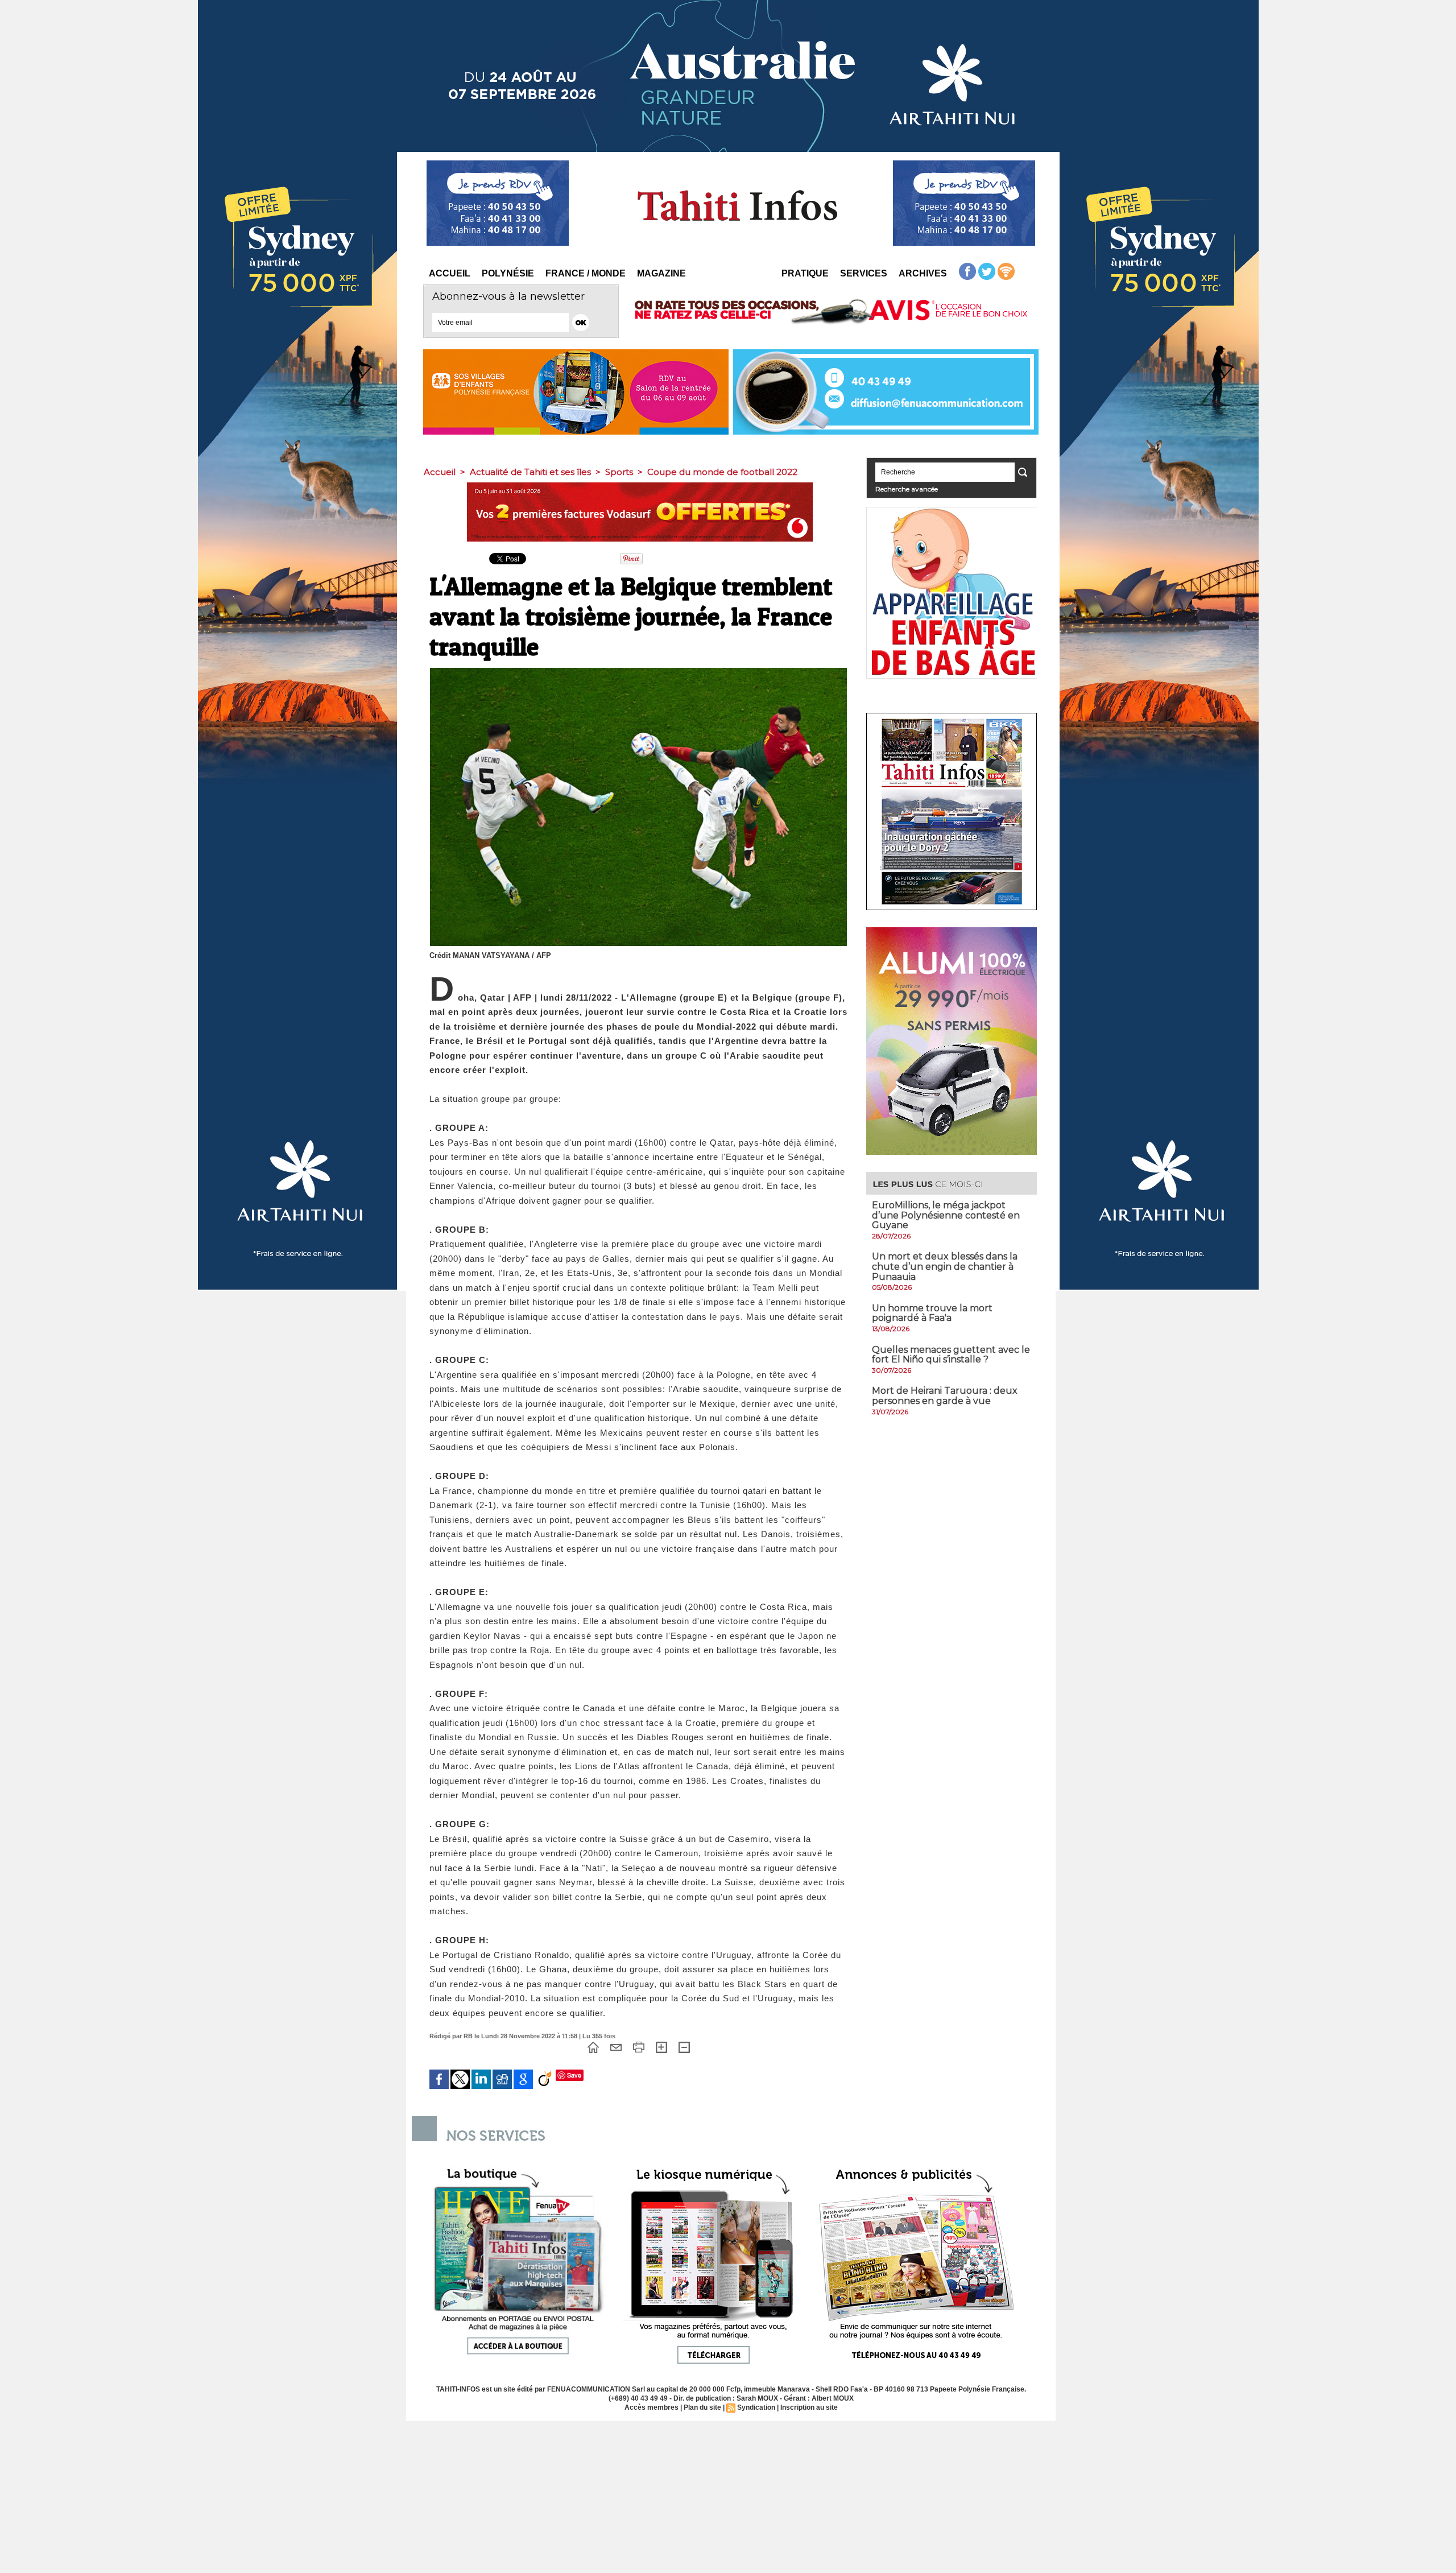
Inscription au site (809, 2407)
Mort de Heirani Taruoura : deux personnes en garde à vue (945, 1396)
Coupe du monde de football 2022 (722, 472)
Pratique (805, 273)
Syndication (756, 2407)
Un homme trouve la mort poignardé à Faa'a (932, 1313)
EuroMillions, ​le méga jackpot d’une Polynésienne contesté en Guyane (946, 1215)
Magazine (661, 273)
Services (864, 273)
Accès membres (652, 2407)
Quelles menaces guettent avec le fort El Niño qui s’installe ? (951, 1355)
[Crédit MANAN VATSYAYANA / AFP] (638, 671)
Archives (923, 273)
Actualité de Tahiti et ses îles (530, 472)
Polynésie (508, 273)
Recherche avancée (907, 489)
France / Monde (586, 273)
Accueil (450, 273)
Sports (619, 472)
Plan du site (702, 2407)
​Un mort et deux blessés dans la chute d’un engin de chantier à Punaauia (945, 1266)
